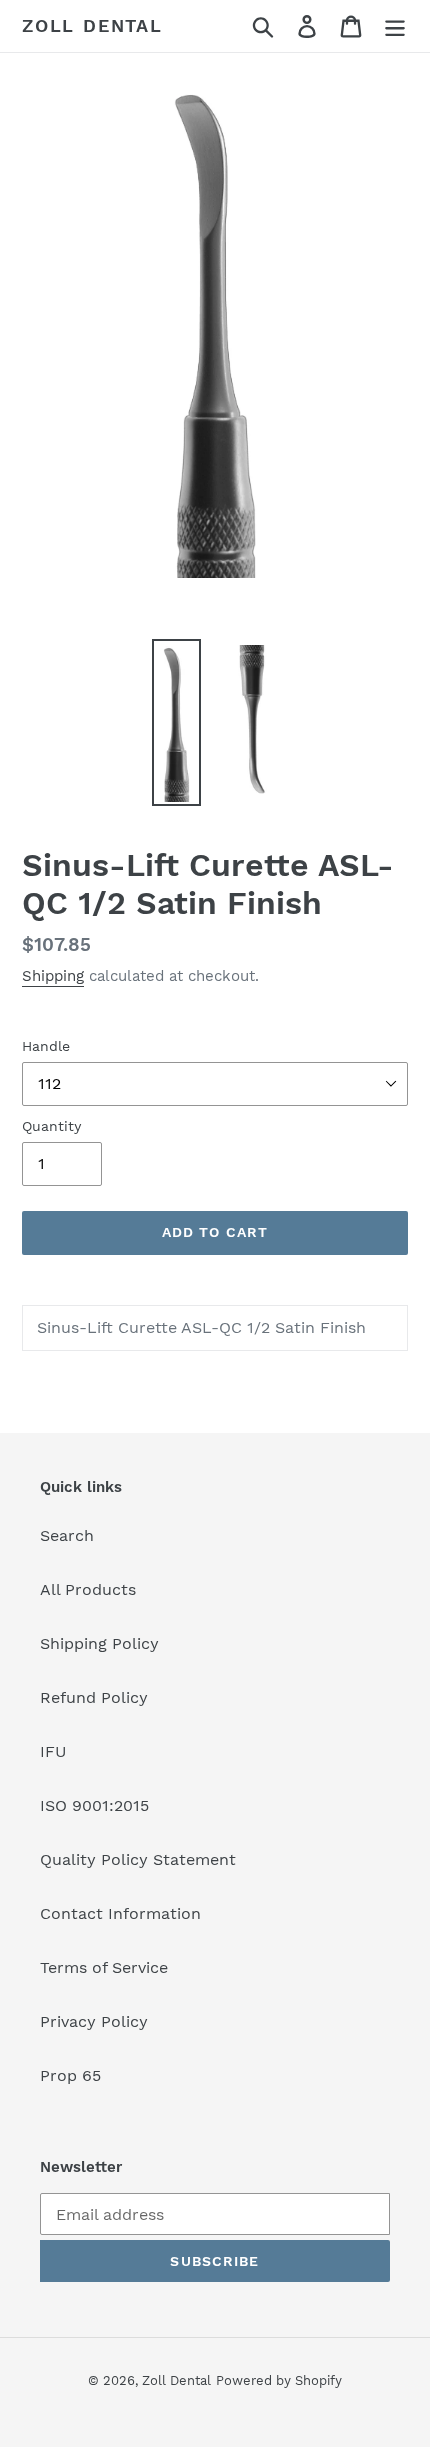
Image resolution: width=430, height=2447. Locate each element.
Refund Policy (94, 1697)
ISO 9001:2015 (94, 1805)
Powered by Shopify (279, 2380)
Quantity (51, 1126)
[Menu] (395, 26)
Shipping (53, 976)
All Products (88, 1589)
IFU (53, 1751)
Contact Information (120, 1913)
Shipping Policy (99, 1643)
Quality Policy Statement (138, 1859)
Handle (46, 1046)
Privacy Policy (94, 2021)
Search (67, 1535)
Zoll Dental (92, 25)
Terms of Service (104, 1967)
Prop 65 (70, 2075)
